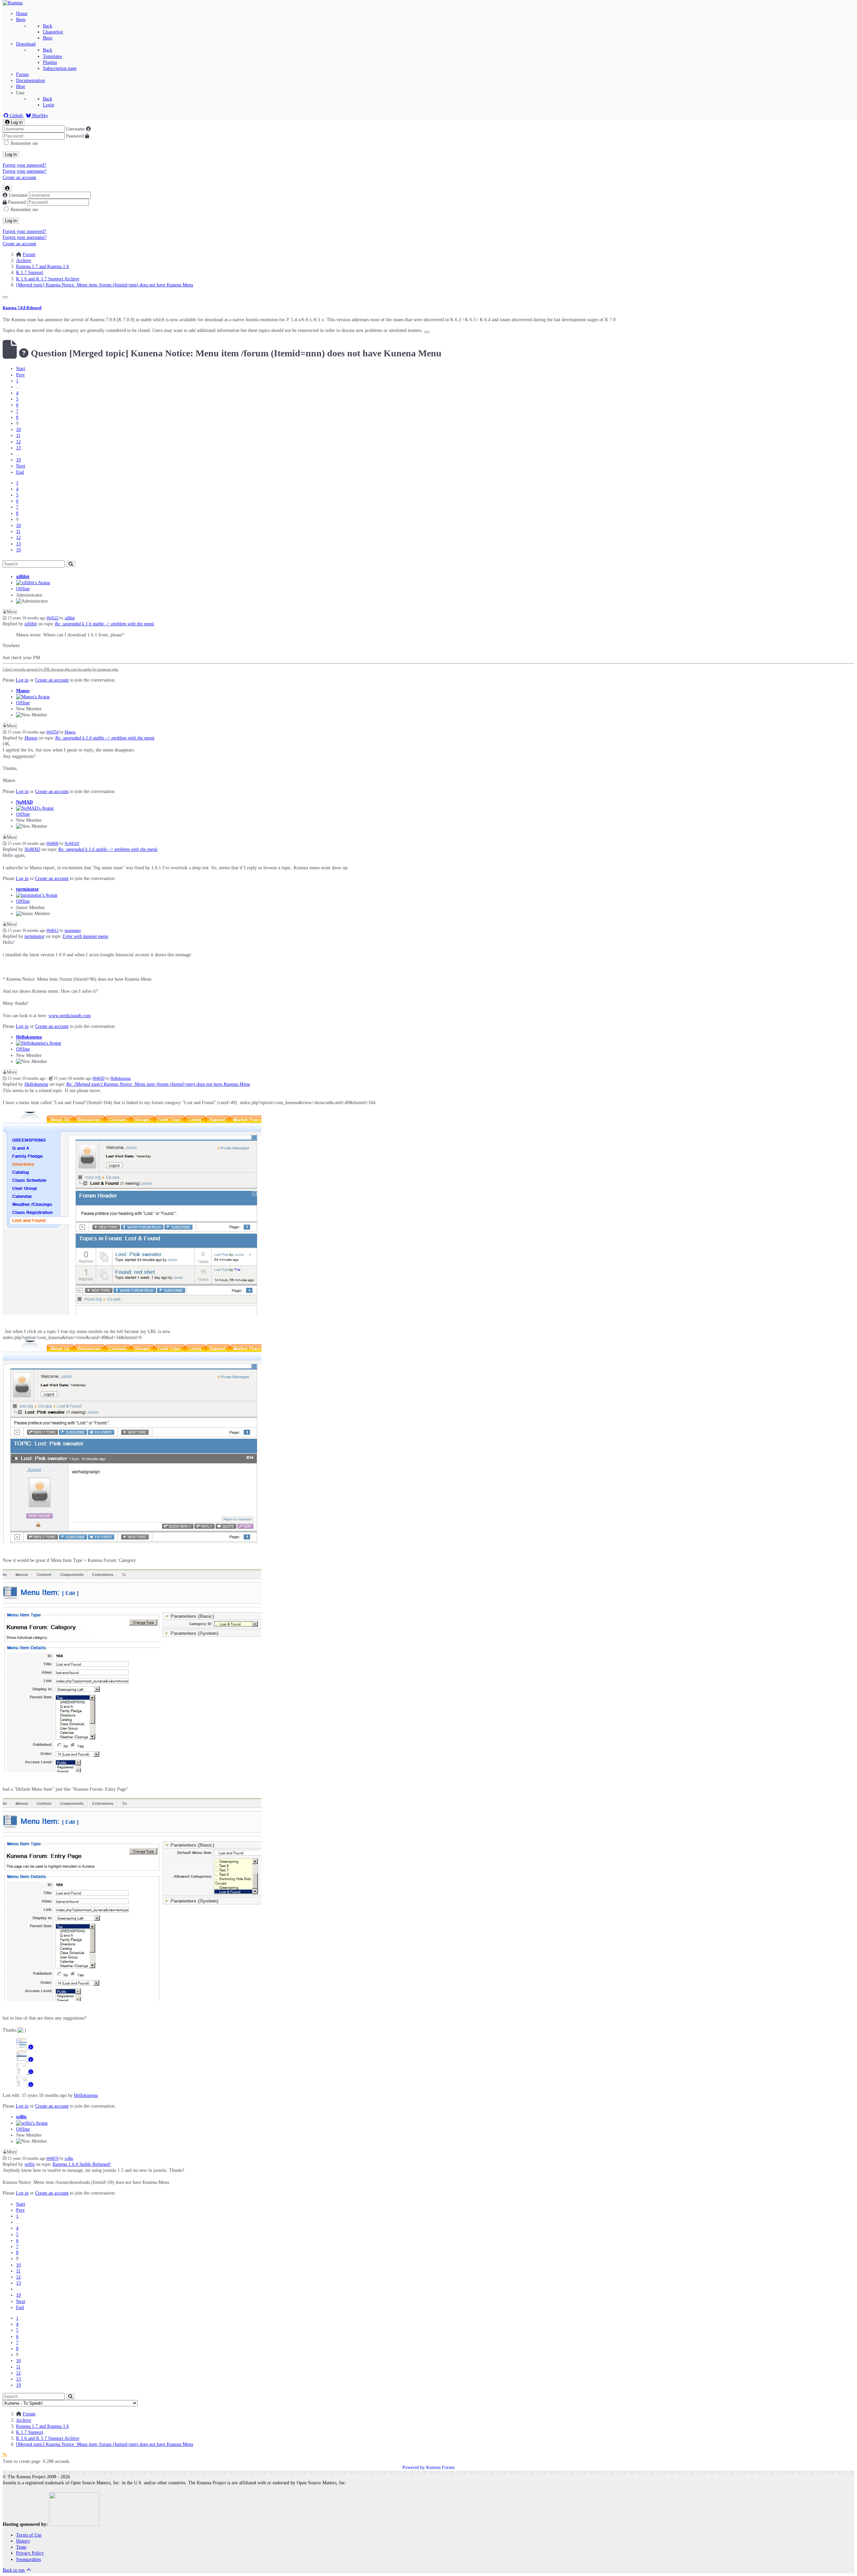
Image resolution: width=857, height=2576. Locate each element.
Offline (23, 589)
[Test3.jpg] (132, 1771)
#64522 (53, 618)
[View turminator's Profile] (37, 895)
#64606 (53, 844)
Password (75, 136)
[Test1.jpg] (132, 1313)
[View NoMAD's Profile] (35, 808)
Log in (11, 154)
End (20, 472)
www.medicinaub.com (70, 1016)
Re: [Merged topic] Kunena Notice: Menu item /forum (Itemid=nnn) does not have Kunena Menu (158, 1084)
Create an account (19, 177)
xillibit (23, 577)
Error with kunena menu (85, 936)
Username (75, 129)
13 (18, 448)
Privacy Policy (30, 2553)
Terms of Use (29, 2535)
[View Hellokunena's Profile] (39, 1043)
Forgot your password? (24, 165)
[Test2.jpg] (132, 1542)
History (23, 2541)
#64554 (53, 732)
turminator (27, 889)
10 (18, 429)
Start (21, 369)
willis (21, 2117)
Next (21, 466)
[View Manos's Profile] (33, 697)
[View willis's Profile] (32, 2123)
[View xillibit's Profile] (33, 583)
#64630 (98, 1079)
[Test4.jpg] (132, 2000)
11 (18, 435)
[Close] (5, 297)
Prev (20, 375)
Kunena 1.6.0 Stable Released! (82, 2164)
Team (21, 2547)
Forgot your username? (25, 171)
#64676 (53, 2159)
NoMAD (24, 802)
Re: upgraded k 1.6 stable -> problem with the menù (104, 624)
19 (18, 460)
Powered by (414, 2467)
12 (18, 442)
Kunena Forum (440, 2467)
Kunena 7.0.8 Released (22, 308)
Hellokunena (29, 1037)
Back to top (14, 2570)
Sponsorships (28, 2559)
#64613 (53, 931)
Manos (23, 691)
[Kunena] (13, 3)
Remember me (24, 143)
